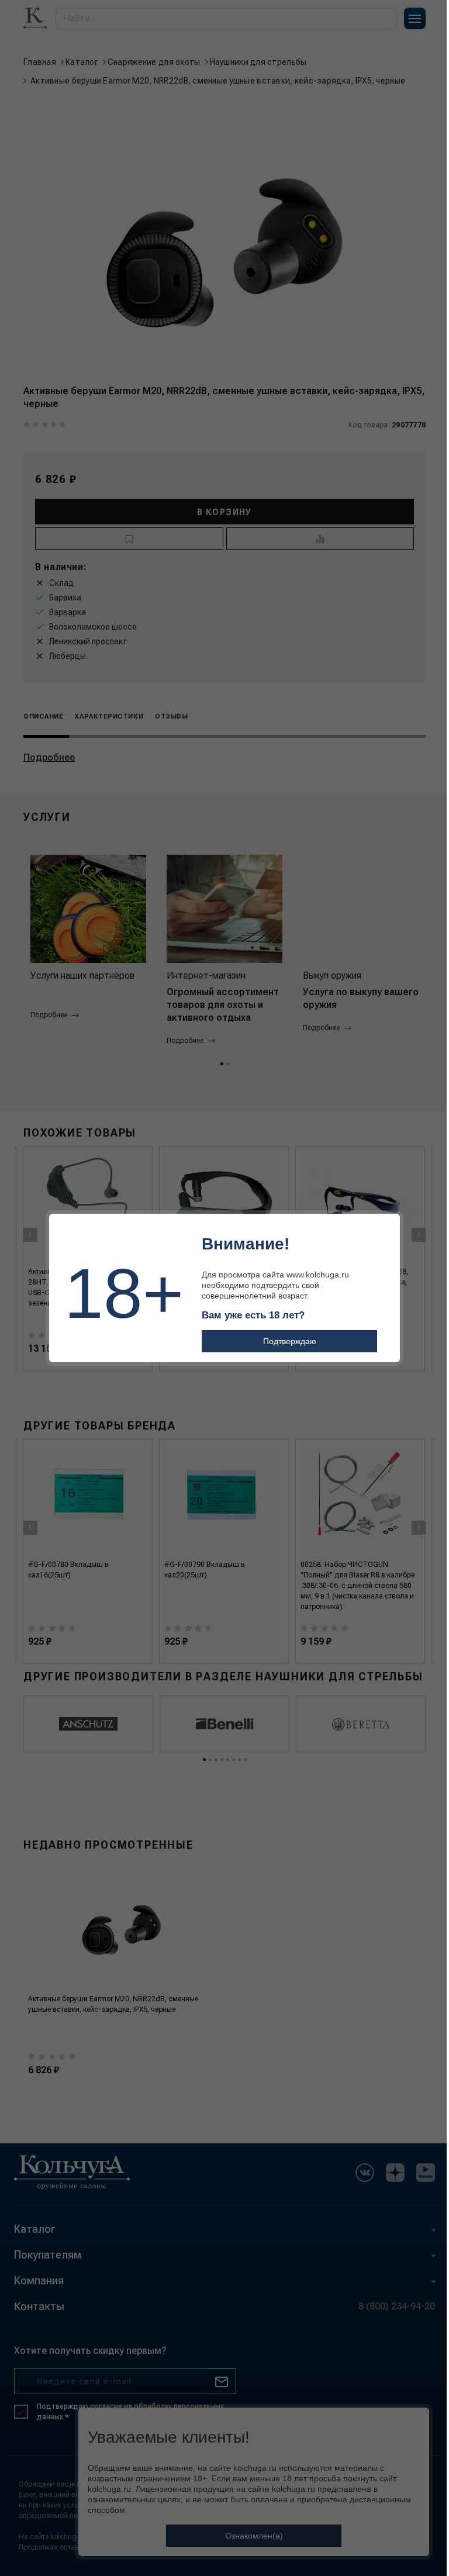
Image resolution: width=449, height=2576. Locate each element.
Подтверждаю (290, 1341)
